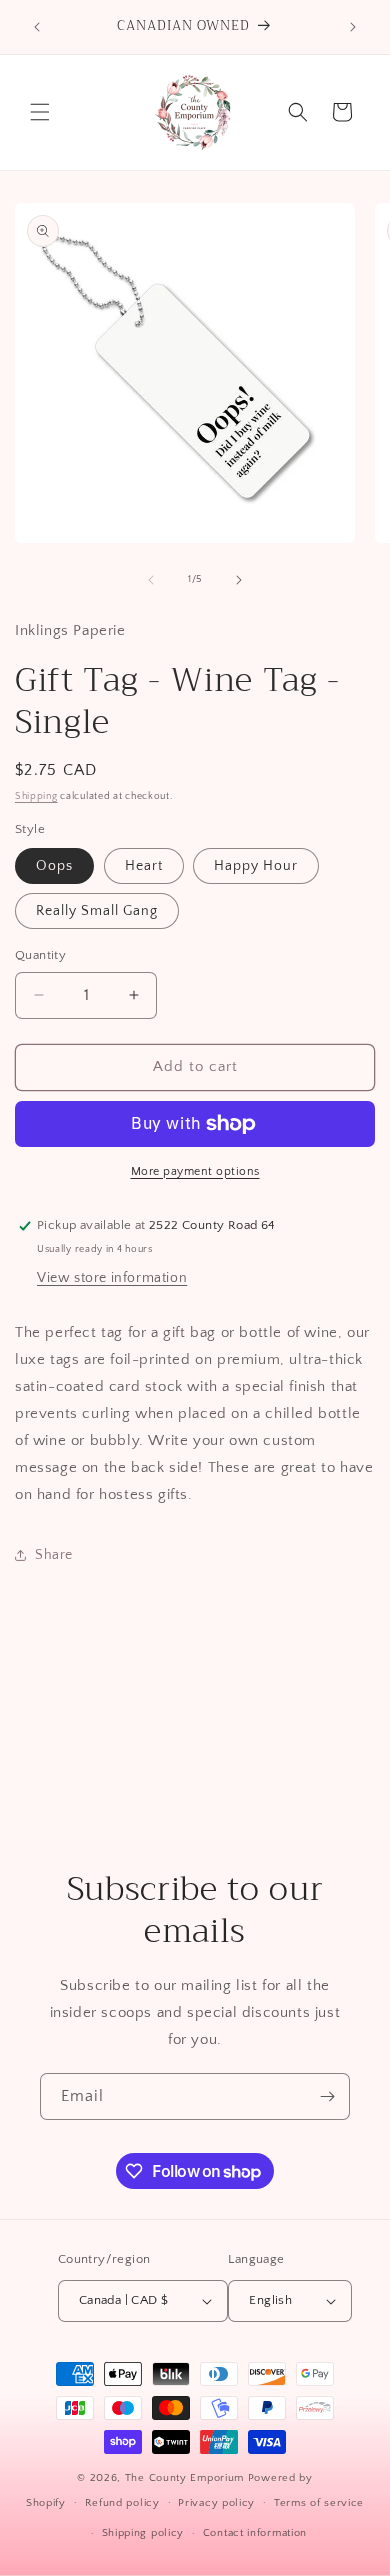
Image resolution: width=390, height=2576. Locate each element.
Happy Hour (256, 866)
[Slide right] (239, 580)
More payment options (195, 1171)
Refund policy (122, 2503)
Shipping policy (143, 2533)
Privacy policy (216, 2503)
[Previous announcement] (37, 27)
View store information (112, 1278)
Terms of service (319, 2503)
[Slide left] (151, 580)
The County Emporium (186, 2478)
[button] (40, 112)
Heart (144, 866)
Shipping (36, 796)
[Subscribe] (327, 2096)
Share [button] (54, 1555)
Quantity (40, 955)
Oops (54, 866)
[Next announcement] (353, 27)
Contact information (255, 2533)
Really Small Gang (97, 911)
